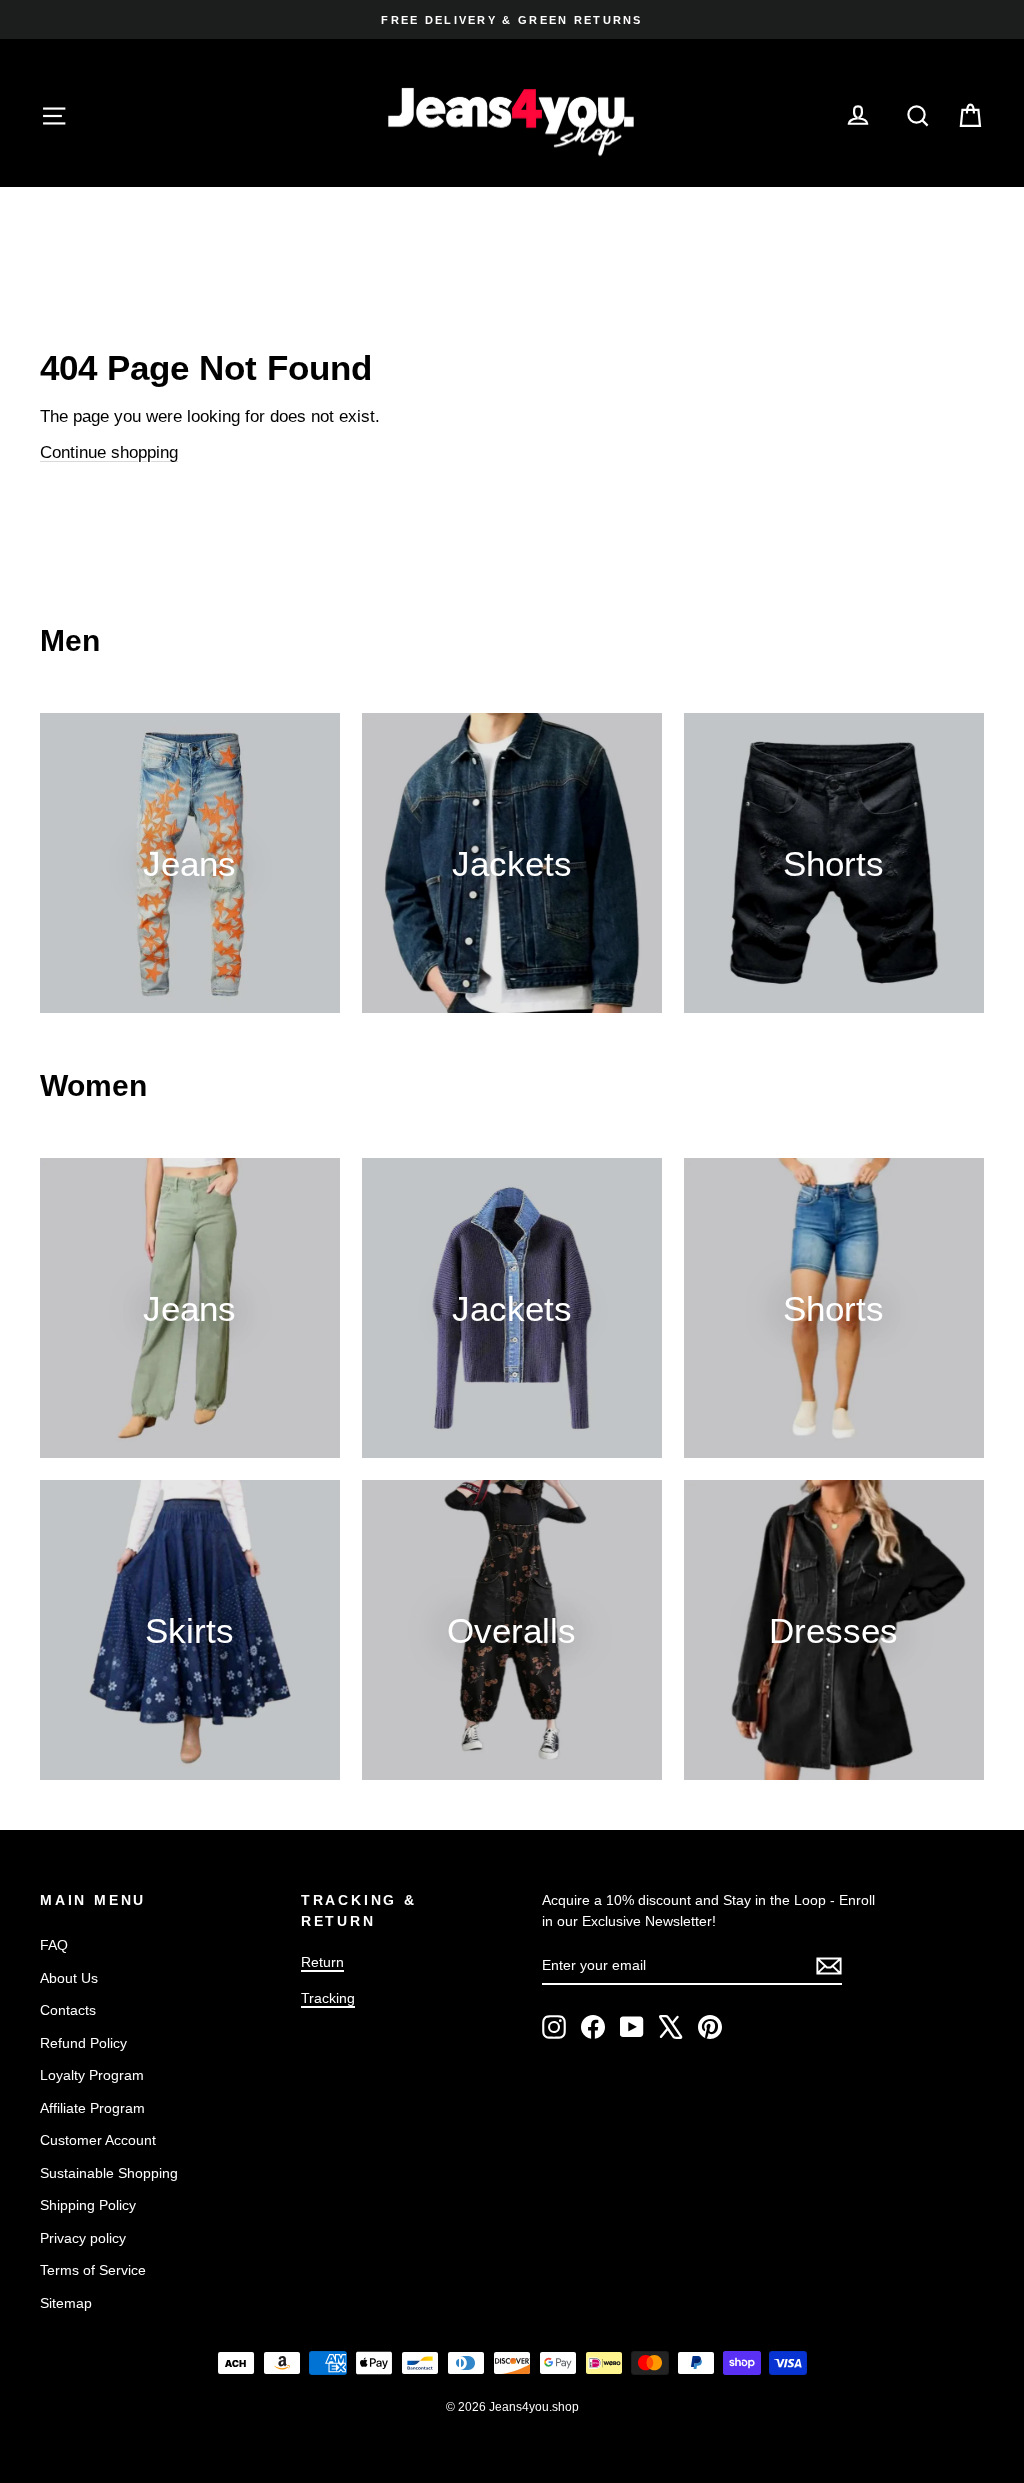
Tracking (328, 1998)
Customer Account (98, 2140)
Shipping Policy (88, 2205)
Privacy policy (83, 2238)
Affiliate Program (92, 2108)
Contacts (68, 2010)
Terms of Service (93, 2270)
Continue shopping (109, 452)
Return (322, 1962)
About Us (69, 1978)
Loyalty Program (92, 2075)
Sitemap (66, 2303)
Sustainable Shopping (109, 2173)
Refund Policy (83, 2043)
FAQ (54, 1945)
